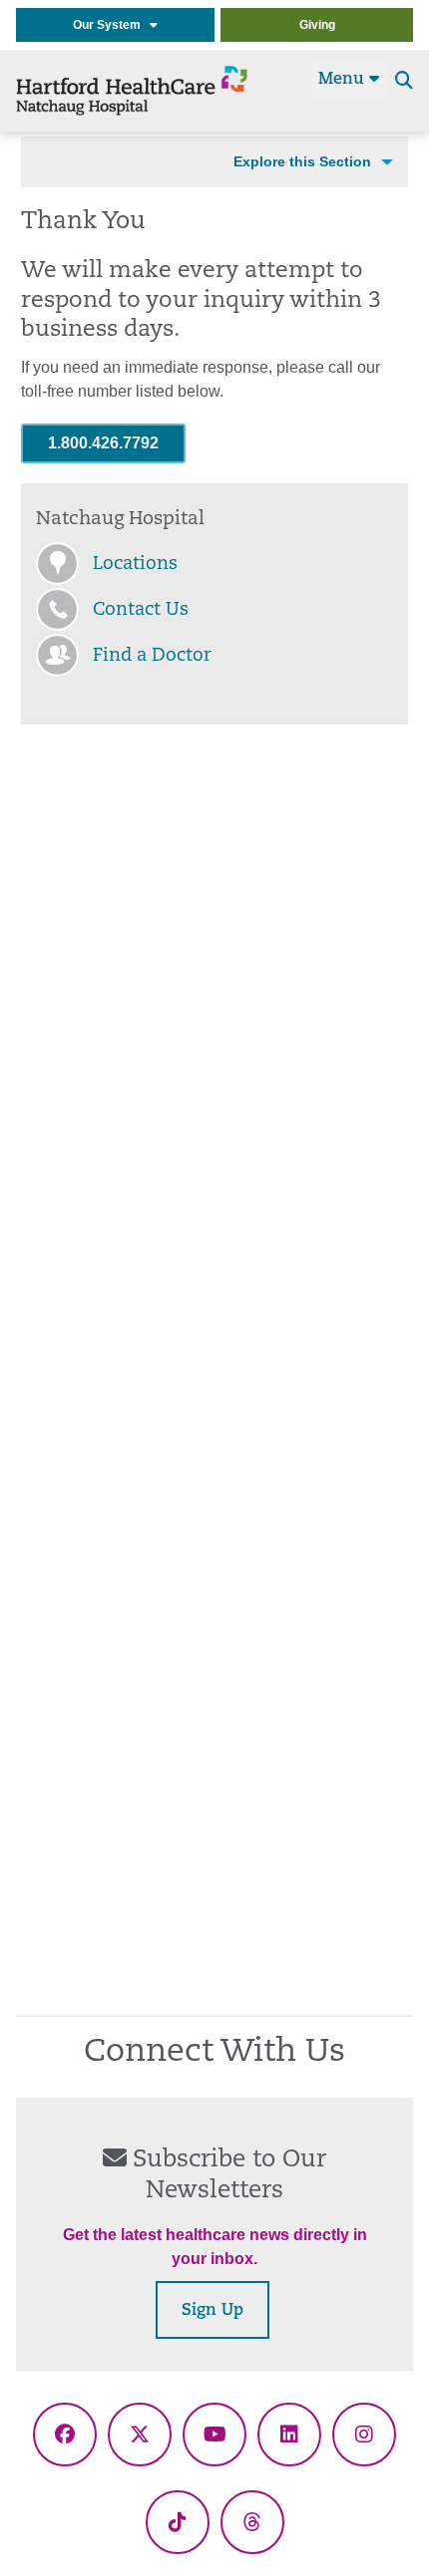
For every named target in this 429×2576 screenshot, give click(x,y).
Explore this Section (302, 161)
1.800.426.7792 (103, 443)
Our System (111, 25)
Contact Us (141, 611)
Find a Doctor (152, 657)
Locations (135, 565)
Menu (344, 80)
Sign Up (213, 2311)
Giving (317, 25)
